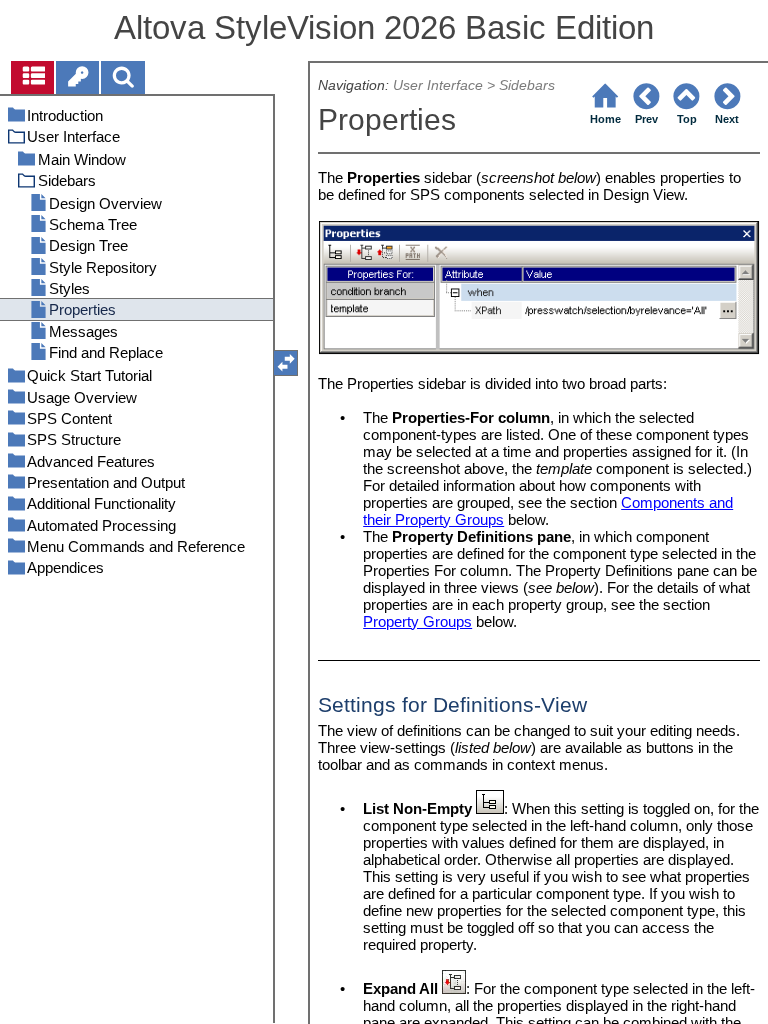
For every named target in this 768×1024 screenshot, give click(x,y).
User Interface (438, 85)
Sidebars (527, 85)
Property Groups (417, 621)
